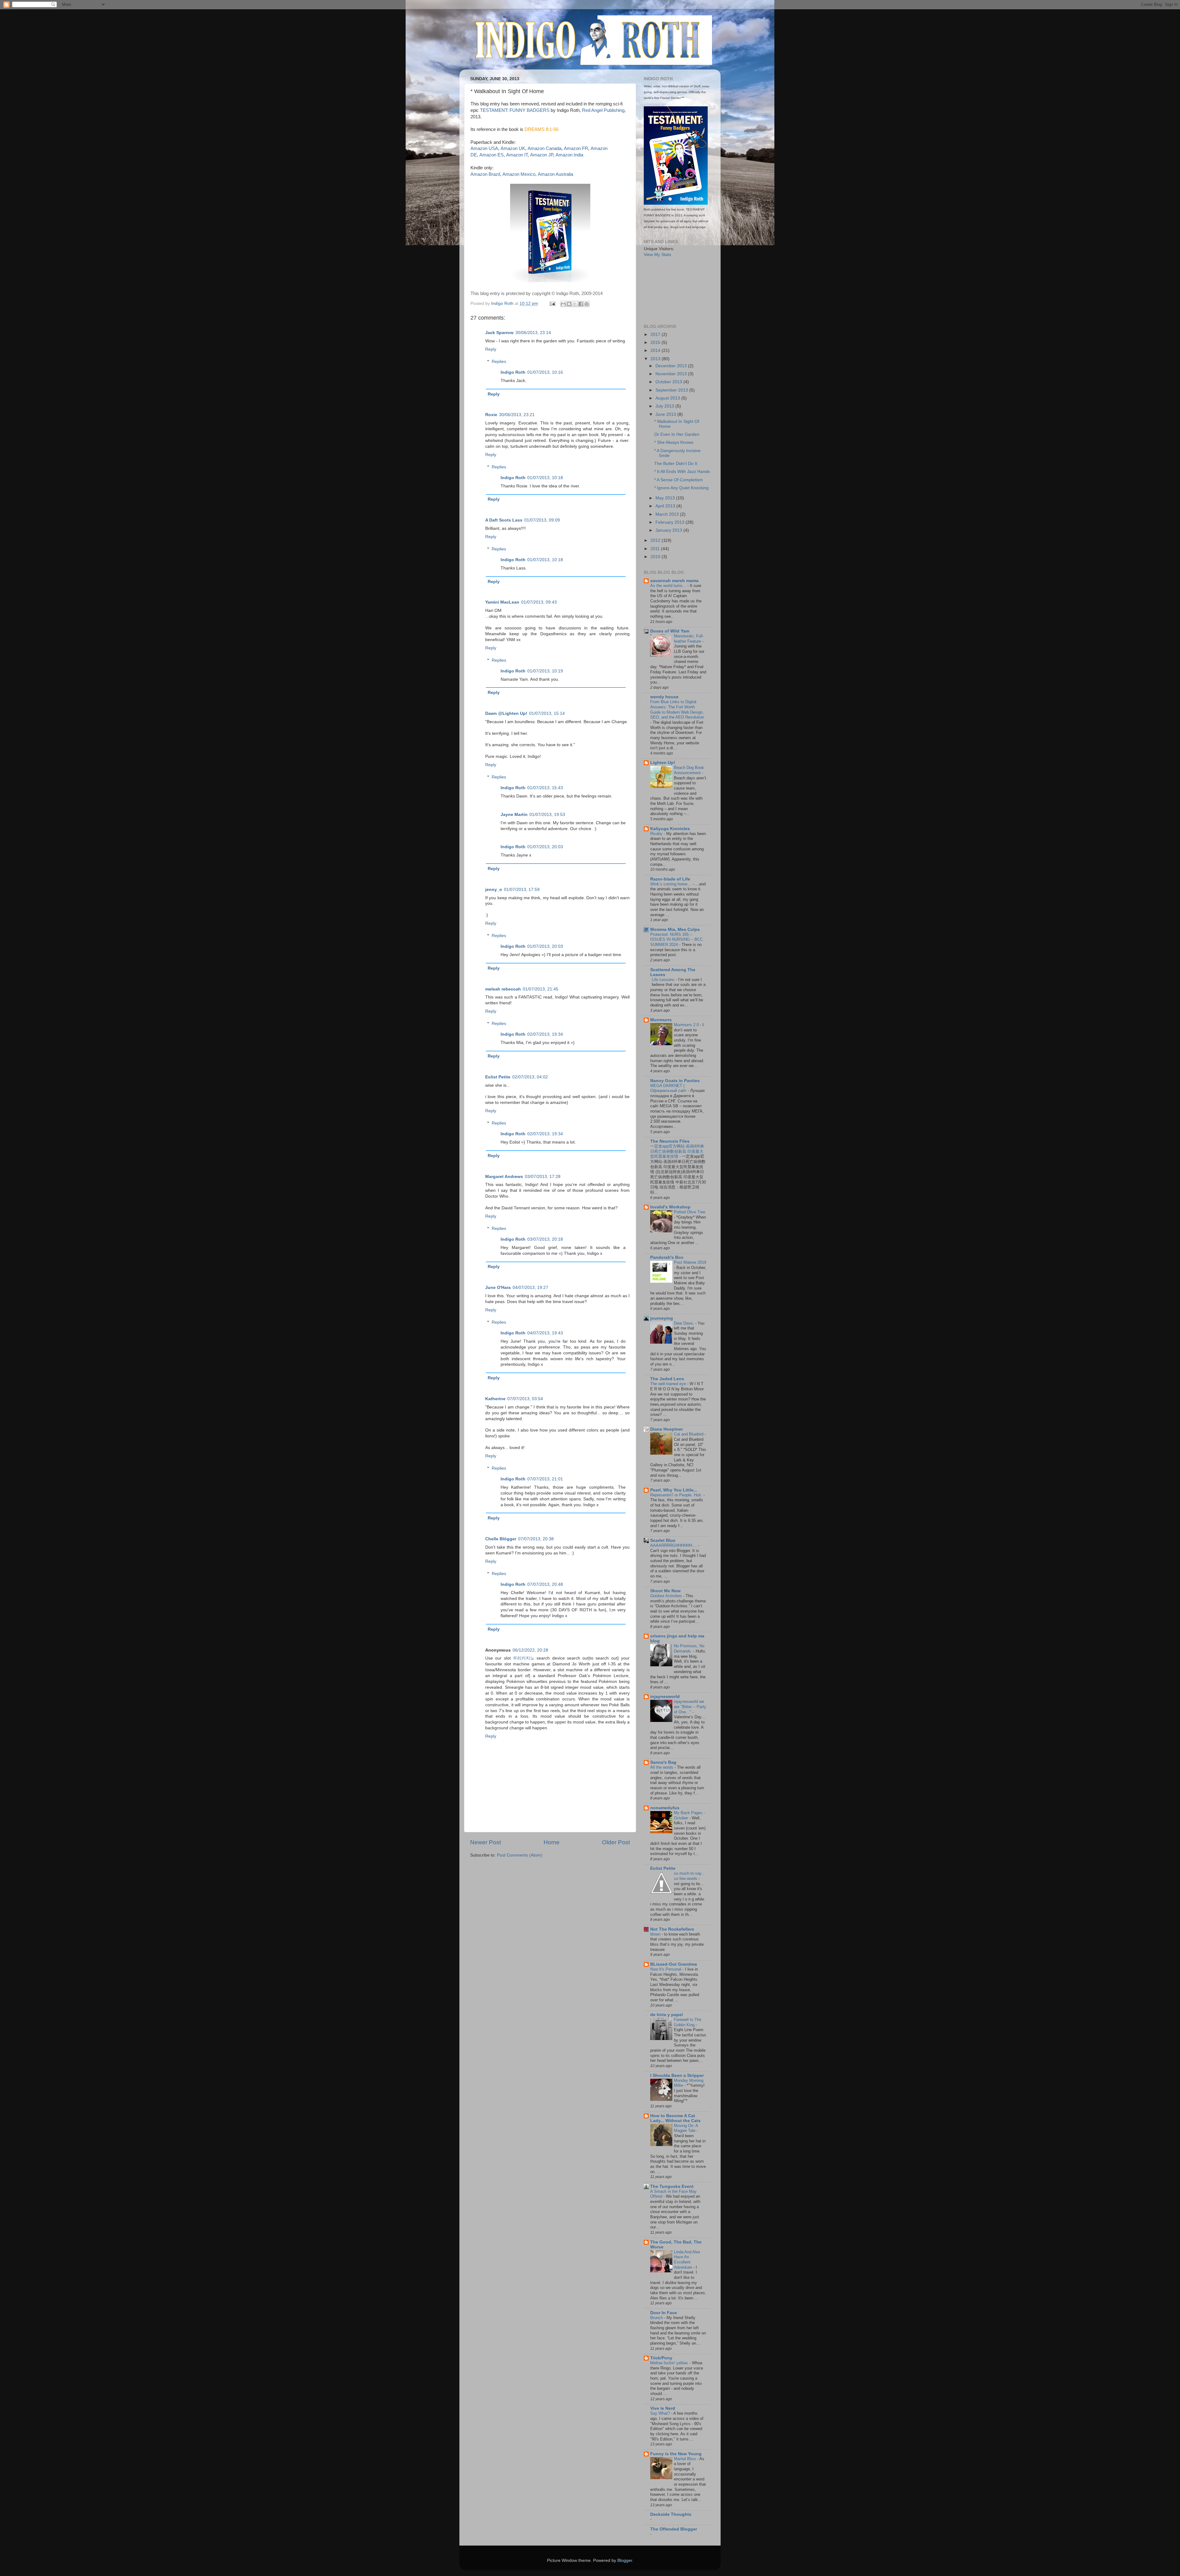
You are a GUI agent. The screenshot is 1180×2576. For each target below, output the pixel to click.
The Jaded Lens (667, 1379)
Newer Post (486, 1842)
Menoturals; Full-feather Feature (689, 639)
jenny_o (494, 890)
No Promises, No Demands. (689, 1648)
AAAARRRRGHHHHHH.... (674, 1545)
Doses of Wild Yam (670, 631)
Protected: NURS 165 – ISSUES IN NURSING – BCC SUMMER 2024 (677, 939)
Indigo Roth (513, 372)
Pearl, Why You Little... (674, 1490)
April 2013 (666, 506)
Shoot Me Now (665, 1591)
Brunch (657, 2318)
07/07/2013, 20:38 (536, 1539)
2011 (656, 549)
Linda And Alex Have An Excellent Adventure (687, 2260)
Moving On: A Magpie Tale (686, 2128)
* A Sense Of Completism (678, 480)
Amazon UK (513, 148)
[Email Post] (552, 303)
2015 (656, 343)
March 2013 (668, 514)
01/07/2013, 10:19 (545, 671)
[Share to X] (575, 304)
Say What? (661, 2413)
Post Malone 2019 (690, 1262)
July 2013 (665, 406)
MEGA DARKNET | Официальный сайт (669, 1088)
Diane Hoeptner (667, 1429)
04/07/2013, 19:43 (545, 1333)
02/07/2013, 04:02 (530, 1077)
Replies (499, 362)
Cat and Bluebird (689, 1434)
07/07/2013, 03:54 (525, 1399)
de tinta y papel (667, 2015)
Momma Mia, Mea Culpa (675, 930)
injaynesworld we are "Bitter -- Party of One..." (690, 1707)
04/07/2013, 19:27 (530, 1288)
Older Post (616, 1842)
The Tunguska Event (672, 2186)
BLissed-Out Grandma (674, 1964)
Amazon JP (542, 155)
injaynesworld (665, 1697)
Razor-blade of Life (670, 879)
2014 (656, 351)
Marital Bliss (686, 2459)
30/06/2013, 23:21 (517, 415)
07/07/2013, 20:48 (545, 1584)
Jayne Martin (514, 815)
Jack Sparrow (499, 333)
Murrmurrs (661, 1020)
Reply (491, 349)
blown (656, 1934)
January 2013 (669, 530)
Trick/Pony (661, 2358)
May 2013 (666, 498)
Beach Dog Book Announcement (689, 770)
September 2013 (672, 390)
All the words (662, 1767)
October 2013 (669, 382)
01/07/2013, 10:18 (545, 478)
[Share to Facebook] (581, 304)
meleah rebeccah (503, 989)
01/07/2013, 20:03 (545, 847)
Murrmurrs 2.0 (687, 1025)
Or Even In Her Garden (677, 434)
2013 (656, 359)
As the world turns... (669, 586)
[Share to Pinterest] (587, 304)
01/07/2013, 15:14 (547, 713)
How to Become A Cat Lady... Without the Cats (675, 2118)
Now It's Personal (666, 1969)
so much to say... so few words (689, 1876)
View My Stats (657, 255)
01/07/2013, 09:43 (539, 602)
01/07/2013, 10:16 (545, 372)
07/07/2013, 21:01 (545, 1479)
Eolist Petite (498, 1077)
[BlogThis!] (569, 304)
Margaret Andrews (504, 1177)
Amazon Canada (545, 148)
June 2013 (666, 414)
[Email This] (563, 304)
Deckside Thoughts (671, 2514)
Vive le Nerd (663, 2408)
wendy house (664, 697)
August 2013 (668, 398)
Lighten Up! (663, 763)
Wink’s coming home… (671, 884)
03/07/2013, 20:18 (545, 1239)
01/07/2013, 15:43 (545, 788)
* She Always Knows (674, 442)
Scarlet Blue (663, 1540)
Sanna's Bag (663, 1762)
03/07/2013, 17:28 (543, 1177)
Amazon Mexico (519, 174)
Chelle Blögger (501, 1539)
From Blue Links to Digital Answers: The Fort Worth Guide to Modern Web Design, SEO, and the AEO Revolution (677, 709)
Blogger (625, 2560)
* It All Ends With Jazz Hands (682, 472)
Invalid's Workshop (670, 1207)
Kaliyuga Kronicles (670, 829)
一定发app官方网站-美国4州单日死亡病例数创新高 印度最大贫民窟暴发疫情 (677, 1151)
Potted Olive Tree (690, 1212)
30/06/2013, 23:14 (533, 333)
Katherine (495, 1399)
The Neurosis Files (670, 1141)
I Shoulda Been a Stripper (677, 2076)
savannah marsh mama (674, 581)
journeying (662, 1318)
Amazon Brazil (485, 174)
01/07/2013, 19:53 (547, 815)
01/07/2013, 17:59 (522, 890)
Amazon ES (492, 155)
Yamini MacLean (502, 602)
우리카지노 (524, 1658)
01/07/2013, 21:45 (541, 989)
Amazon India (569, 155)
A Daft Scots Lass (504, 520)
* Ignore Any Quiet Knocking (681, 488)
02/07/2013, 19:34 (545, 1034)
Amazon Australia (555, 174)
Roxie (491, 415)
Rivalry (657, 834)
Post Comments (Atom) (520, 1855)
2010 (656, 557)
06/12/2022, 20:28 (530, 1650)
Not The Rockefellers (672, 1929)
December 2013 (672, 366)
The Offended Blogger (674, 2529)
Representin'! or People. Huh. (677, 1495)
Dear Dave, (684, 1323)
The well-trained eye (669, 1384)
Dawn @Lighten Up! (506, 713)
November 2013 (672, 374)
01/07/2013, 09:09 (542, 520)
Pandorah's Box (667, 1257)
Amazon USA (484, 148)
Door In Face (664, 2313)
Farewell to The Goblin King (688, 2022)
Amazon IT (517, 155)
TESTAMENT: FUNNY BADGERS (515, 110)
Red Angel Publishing (603, 110)
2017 (656, 335)
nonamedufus (665, 1808)
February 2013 (671, 522)
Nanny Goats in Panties (675, 1081)
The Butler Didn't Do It (676, 464)
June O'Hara (498, 1288)
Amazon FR (576, 148)
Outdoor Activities (667, 1596)
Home (552, 1842)
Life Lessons (664, 980)
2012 (656, 540)
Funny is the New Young (676, 2454)
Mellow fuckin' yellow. (670, 2363)
